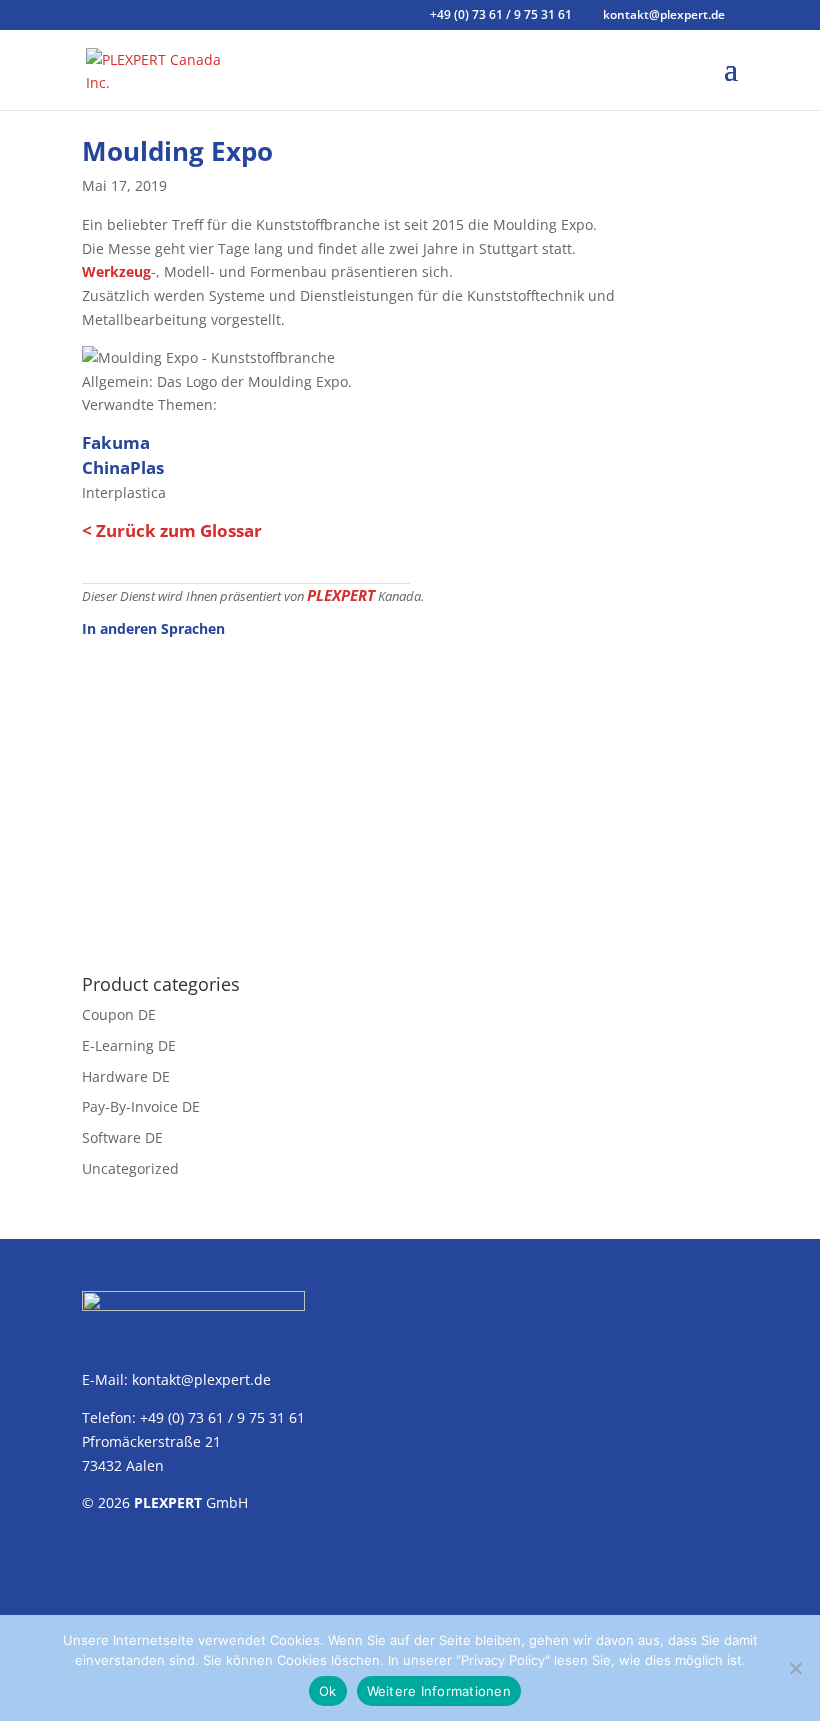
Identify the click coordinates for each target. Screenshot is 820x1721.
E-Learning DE (129, 1045)
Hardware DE (126, 1076)
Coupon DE (119, 1014)
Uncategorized (130, 1168)
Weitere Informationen (439, 1691)
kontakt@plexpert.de (201, 1379)
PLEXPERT (341, 595)
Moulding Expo (177, 151)
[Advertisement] (410, 795)
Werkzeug (116, 271)
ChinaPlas (123, 467)
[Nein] (795, 1668)
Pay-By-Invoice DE (141, 1106)
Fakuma (116, 442)
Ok (328, 1691)
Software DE (122, 1137)
